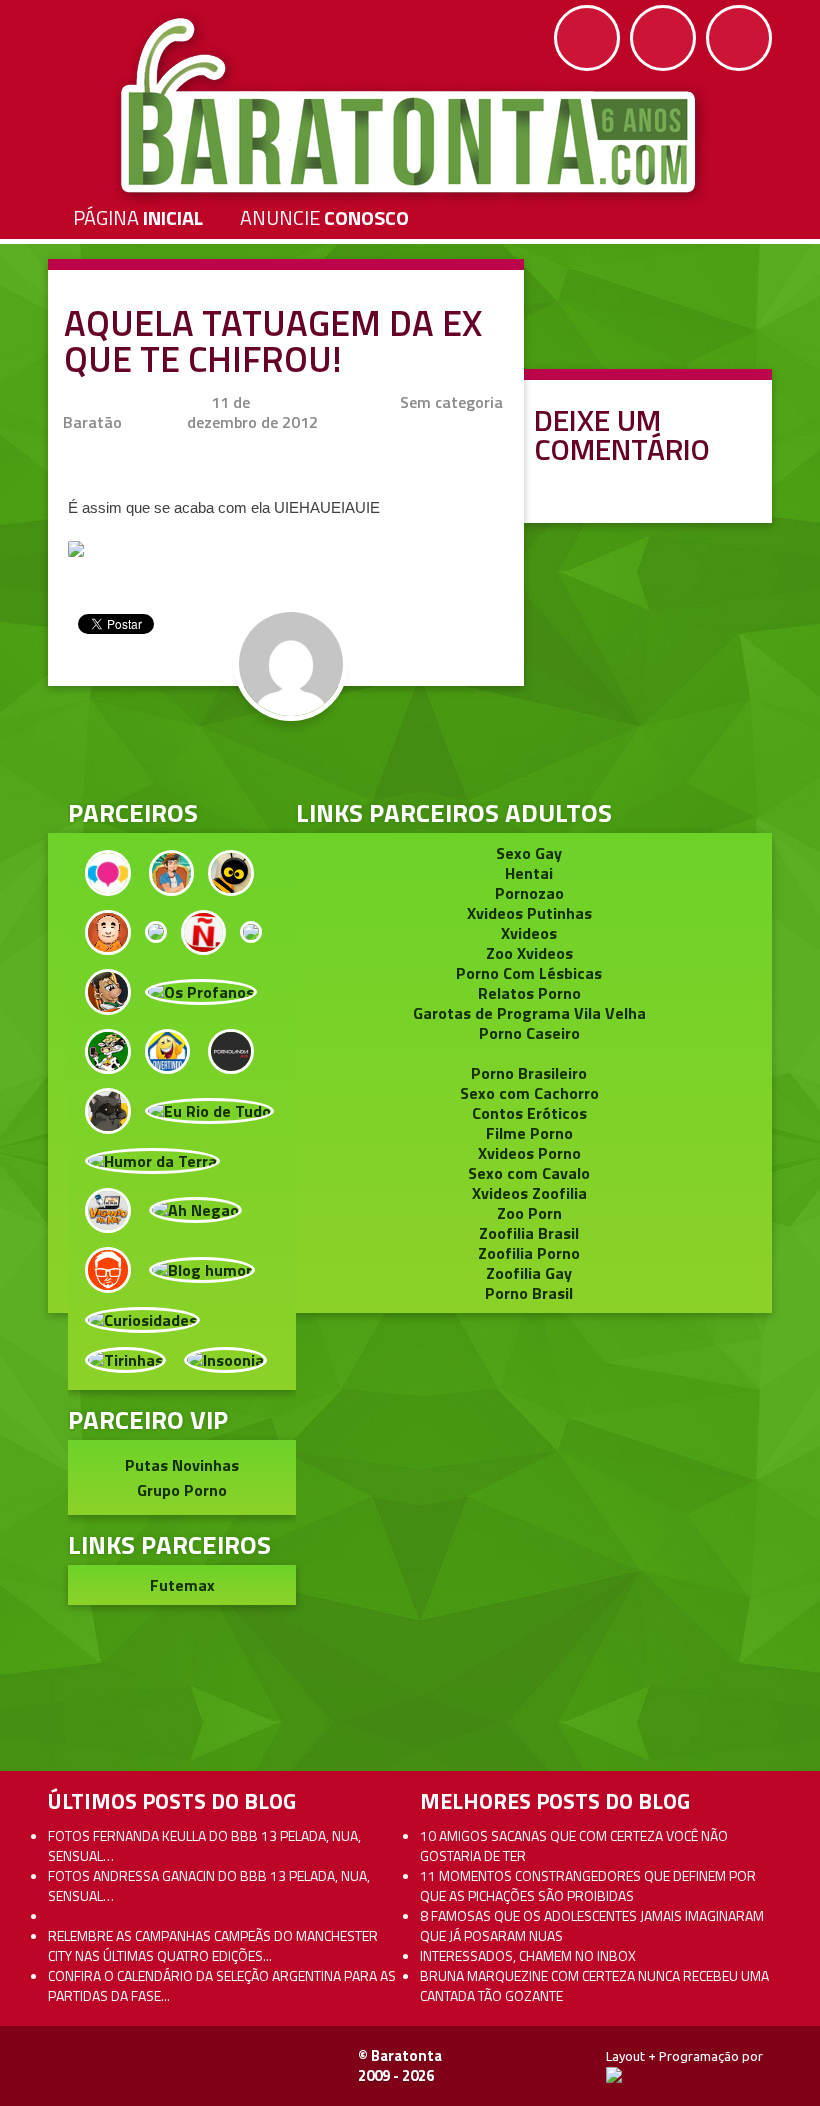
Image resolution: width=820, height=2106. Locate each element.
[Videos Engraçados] (168, 1049)
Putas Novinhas (182, 1465)
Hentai (529, 873)
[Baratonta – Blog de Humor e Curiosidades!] (410, 106)
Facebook (587, 38)
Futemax (182, 1585)
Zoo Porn (529, 1213)
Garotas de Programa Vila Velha (529, 1013)
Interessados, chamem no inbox (528, 1955)
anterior (758, 966)
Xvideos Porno (529, 1153)
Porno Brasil (529, 1293)
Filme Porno (529, 1133)
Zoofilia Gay (529, 1273)
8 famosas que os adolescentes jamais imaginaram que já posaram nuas (592, 1925)
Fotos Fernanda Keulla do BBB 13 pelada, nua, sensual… (204, 1845)
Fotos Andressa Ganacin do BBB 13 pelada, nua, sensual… (209, 1885)
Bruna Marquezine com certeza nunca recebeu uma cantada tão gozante (594, 1985)
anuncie (324, 217)
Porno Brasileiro (529, 1073)
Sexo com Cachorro (529, 1093)
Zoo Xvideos (529, 953)
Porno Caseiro (529, 1033)
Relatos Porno (529, 993)
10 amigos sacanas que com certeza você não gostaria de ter (574, 1845)
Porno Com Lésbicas (529, 973)
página (138, 217)
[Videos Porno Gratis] (231, 1049)
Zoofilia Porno (529, 1253)
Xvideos (529, 933)
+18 (739, 38)
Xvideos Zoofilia (529, 1193)
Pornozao (529, 893)
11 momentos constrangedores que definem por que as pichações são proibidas (588, 1885)
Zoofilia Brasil (529, 1233)
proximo (61, 966)
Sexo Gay (529, 853)
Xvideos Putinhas (529, 913)
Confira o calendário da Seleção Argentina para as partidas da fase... (222, 1985)
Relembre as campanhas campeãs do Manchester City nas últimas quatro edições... (213, 1945)
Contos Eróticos (529, 1113)
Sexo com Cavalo (529, 1173)
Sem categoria (451, 402)
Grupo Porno (182, 1490)
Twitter (663, 38)
